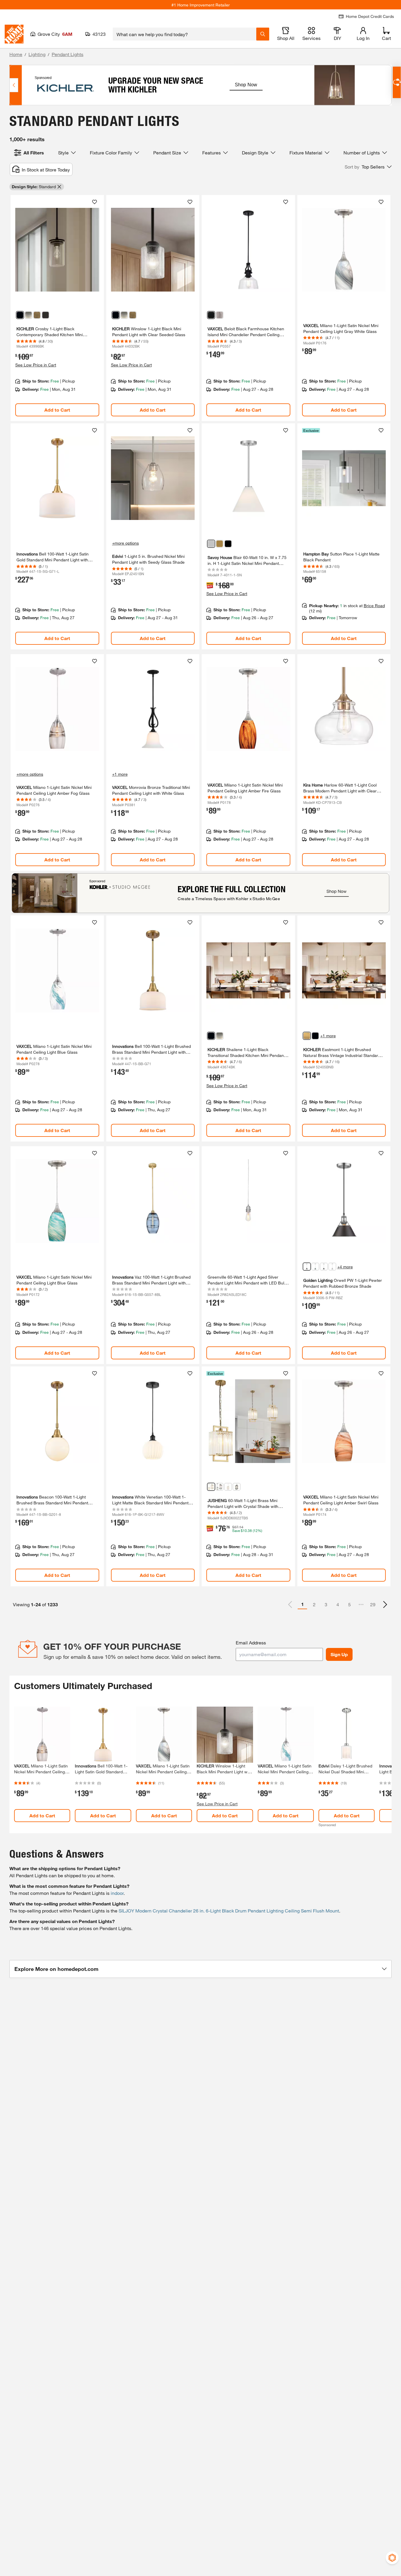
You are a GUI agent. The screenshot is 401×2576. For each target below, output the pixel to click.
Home (16, 54)
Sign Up (339, 1654)
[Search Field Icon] (263, 34)
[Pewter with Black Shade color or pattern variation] (324, 1267)
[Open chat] (397, 82)
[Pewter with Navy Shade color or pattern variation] (315, 1267)
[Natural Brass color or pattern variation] (37, 315)
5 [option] (349, 1604)
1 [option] (303, 1604)
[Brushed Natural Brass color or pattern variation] (307, 1036)
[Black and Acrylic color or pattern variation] (237, 1487)
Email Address (251, 1643)
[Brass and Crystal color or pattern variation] (211, 1487)
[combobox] (185, 34)
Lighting (37, 54)
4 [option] (338, 1604)
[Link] (57, 308)
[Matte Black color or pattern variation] (211, 315)
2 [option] (314, 1604)
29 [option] (373, 1604)
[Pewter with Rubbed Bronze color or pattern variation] (307, 1267)
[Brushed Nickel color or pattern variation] (28, 315)
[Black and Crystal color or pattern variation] (220, 1487)
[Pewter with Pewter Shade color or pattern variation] (332, 1267)
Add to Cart (57, 410)
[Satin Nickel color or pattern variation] (220, 315)
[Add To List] (95, 202)
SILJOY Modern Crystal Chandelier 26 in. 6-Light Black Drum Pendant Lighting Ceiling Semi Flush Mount (229, 1911)
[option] (385, 1604)
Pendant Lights (68, 54)
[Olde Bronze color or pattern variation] (46, 315)
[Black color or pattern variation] (20, 315)
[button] (368, 167)
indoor (117, 1893)
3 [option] (326, 1604)
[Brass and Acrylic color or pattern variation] (228, 1487)
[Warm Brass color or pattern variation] (220, 544)
